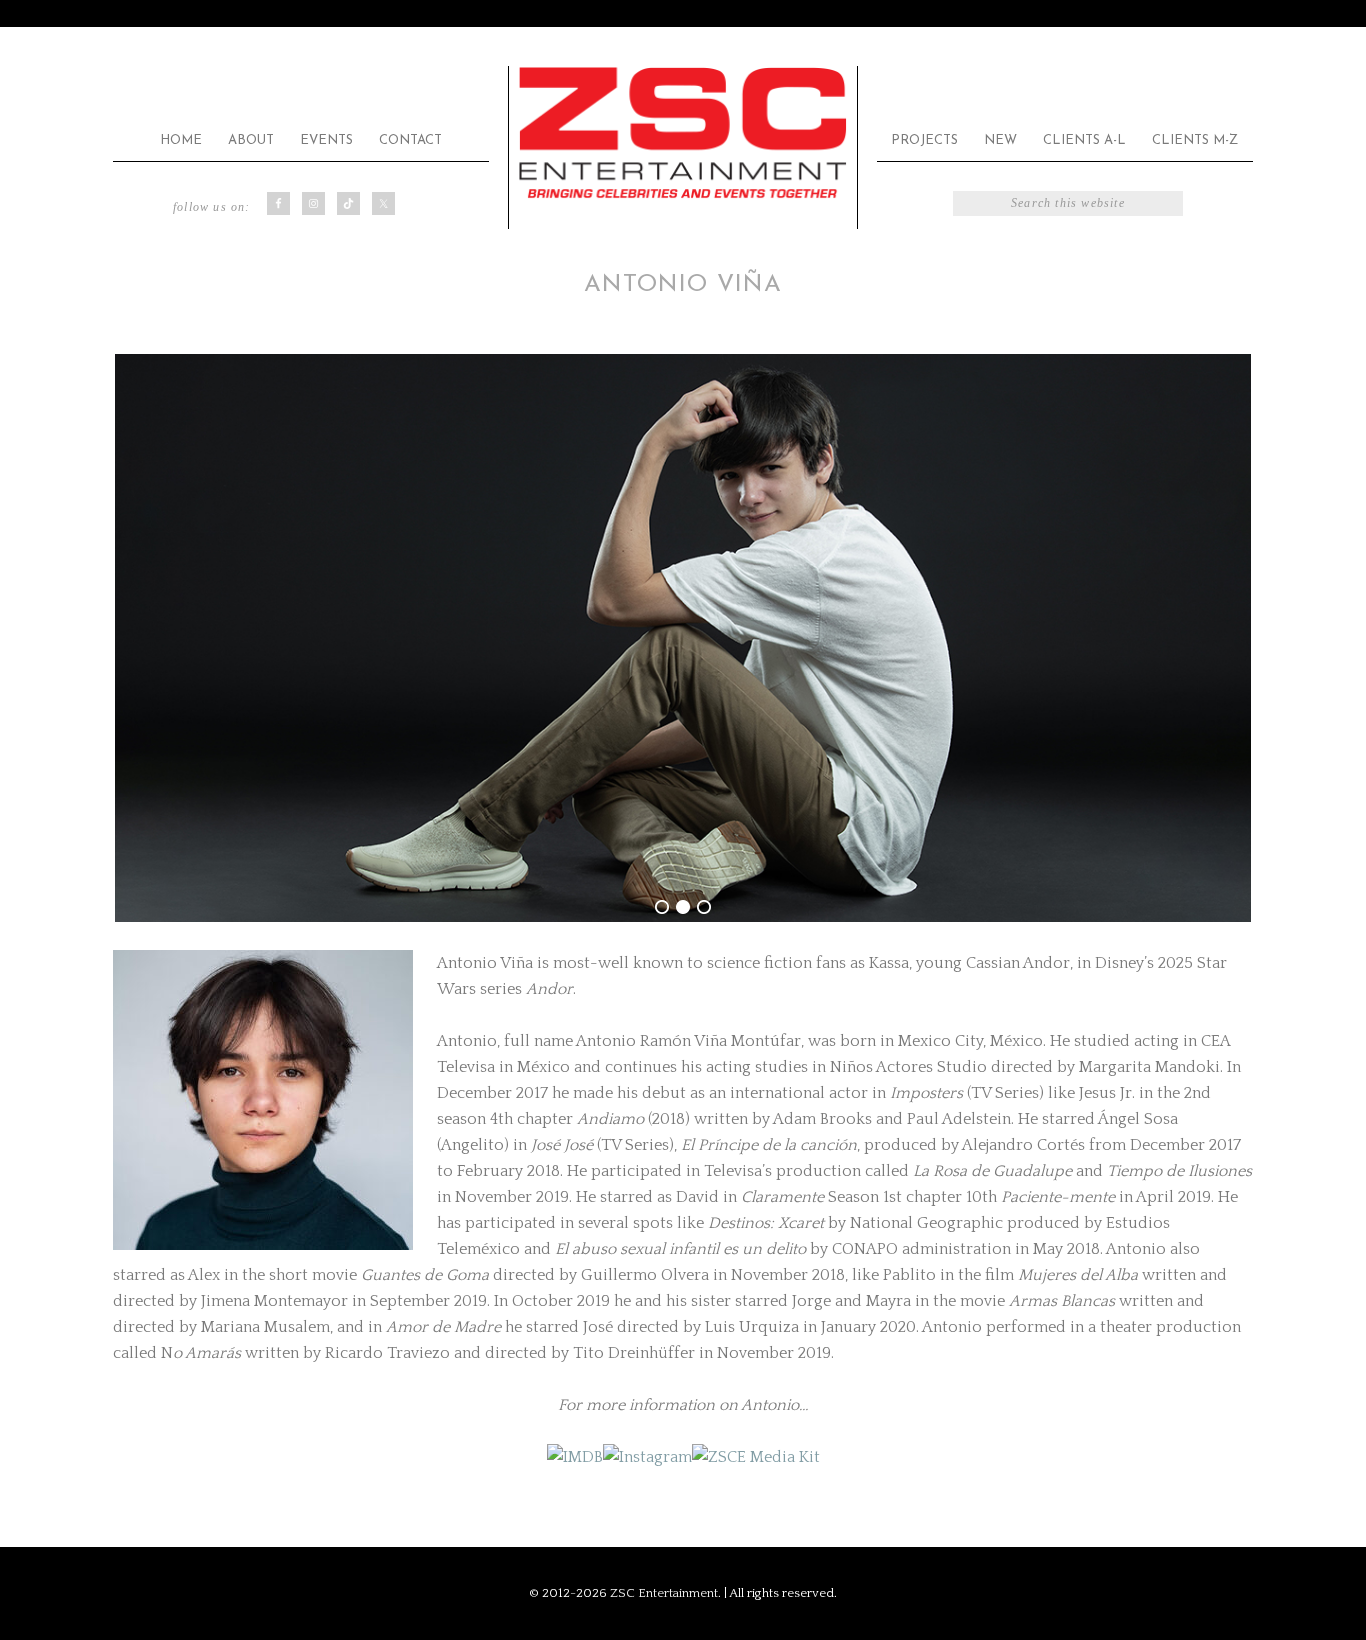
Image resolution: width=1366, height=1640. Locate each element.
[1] (662, 907)
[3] (704, 907)
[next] (1227, 638)
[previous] (139, 638)
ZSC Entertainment (683, 133)
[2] (683, 907)
